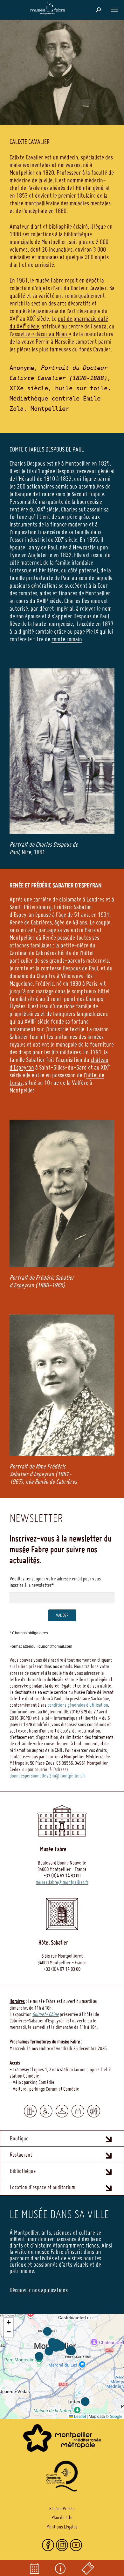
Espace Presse (62, 2508)
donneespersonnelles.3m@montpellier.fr (47, 1776)
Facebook (48, 2545)
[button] (114, 10)
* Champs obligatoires (29, 1633)
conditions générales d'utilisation (78, 1705)
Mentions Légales (62, 2527)
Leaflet (79, 2416)
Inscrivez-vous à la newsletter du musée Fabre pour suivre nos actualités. (61, 1549)
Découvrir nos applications (39, 2290)
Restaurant (21, 2155)
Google (116, 2416)
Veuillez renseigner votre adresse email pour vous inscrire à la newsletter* (55, 1582)
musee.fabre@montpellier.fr (62, 1882)
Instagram (62, 2545)
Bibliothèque (23, 2171)
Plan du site (62, 2517)
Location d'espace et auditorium (43, 2187)
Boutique (19, 2138)
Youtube (76, 2545)
